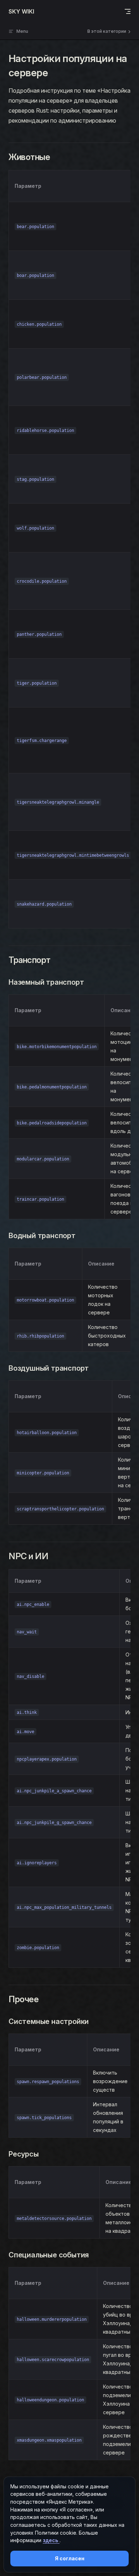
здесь (51, 2540)
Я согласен (70, 2558)
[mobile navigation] (128, 11)
